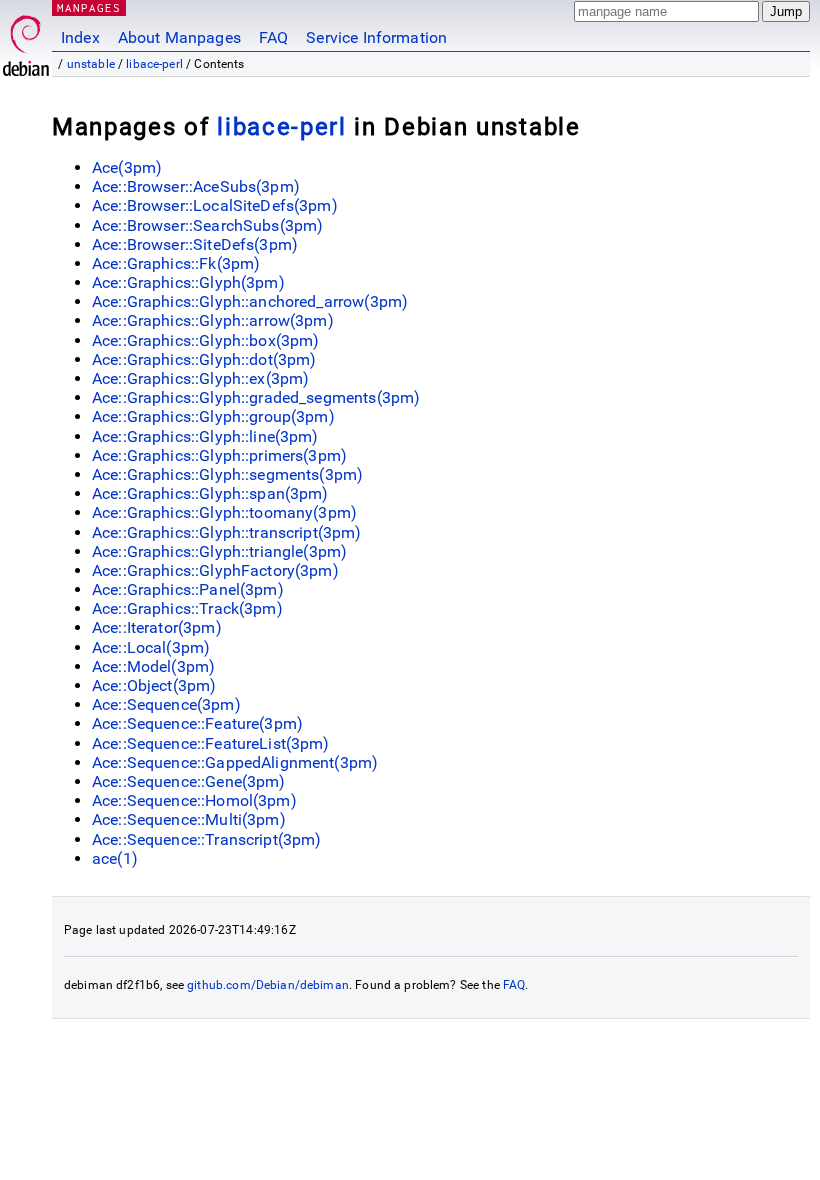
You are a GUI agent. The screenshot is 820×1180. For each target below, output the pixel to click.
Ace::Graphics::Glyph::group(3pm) (213, 416)
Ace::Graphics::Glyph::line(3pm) (205, 436)
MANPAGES (89, 7)
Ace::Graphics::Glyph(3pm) (188, 282)
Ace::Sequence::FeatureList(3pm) (211, 743)
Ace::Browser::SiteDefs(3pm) (195, 244)
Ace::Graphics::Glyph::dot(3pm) (204, 359)
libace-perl (154, 64)
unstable (91, 64)
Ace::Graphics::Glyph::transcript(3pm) (227, 532)
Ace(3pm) (127, 167)
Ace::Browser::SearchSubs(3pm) (207, 225)
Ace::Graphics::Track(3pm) (187, 608)
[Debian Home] (26, 40)
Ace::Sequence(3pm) (166, 704)
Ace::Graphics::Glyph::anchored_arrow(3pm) (250, 301)
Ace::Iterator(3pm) (157, 627)
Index (80, 37)
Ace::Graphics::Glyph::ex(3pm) (200, 378)
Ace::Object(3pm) (154, 685)
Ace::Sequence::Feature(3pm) (197, 723)
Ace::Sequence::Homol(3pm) (194, 800)
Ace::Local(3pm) (151, 647)
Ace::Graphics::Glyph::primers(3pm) (219, 455)
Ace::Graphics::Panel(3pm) (188, 589)
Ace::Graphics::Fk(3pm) (176, 263)
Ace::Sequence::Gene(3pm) (189, 781)
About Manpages (179, 37)
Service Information (376, 37)
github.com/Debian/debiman (268, 985)
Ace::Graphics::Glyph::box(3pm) (206, 340)
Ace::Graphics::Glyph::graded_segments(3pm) (256, 397)
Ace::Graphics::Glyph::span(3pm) (210, 493)
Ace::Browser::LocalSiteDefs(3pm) (215, 205)
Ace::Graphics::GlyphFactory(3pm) (215, 570)
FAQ (273, 37)
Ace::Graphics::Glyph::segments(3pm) (227, 474)
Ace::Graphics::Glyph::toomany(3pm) (224, 512)
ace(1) (115, 858)
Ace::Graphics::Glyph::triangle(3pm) (219, 551)
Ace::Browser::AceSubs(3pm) (196, 186)
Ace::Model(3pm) (153, 666)
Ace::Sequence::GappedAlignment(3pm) (235, 762)
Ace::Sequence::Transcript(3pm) (207, 839)
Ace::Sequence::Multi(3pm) (189, 819)
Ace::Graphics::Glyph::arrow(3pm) (213, 320)
